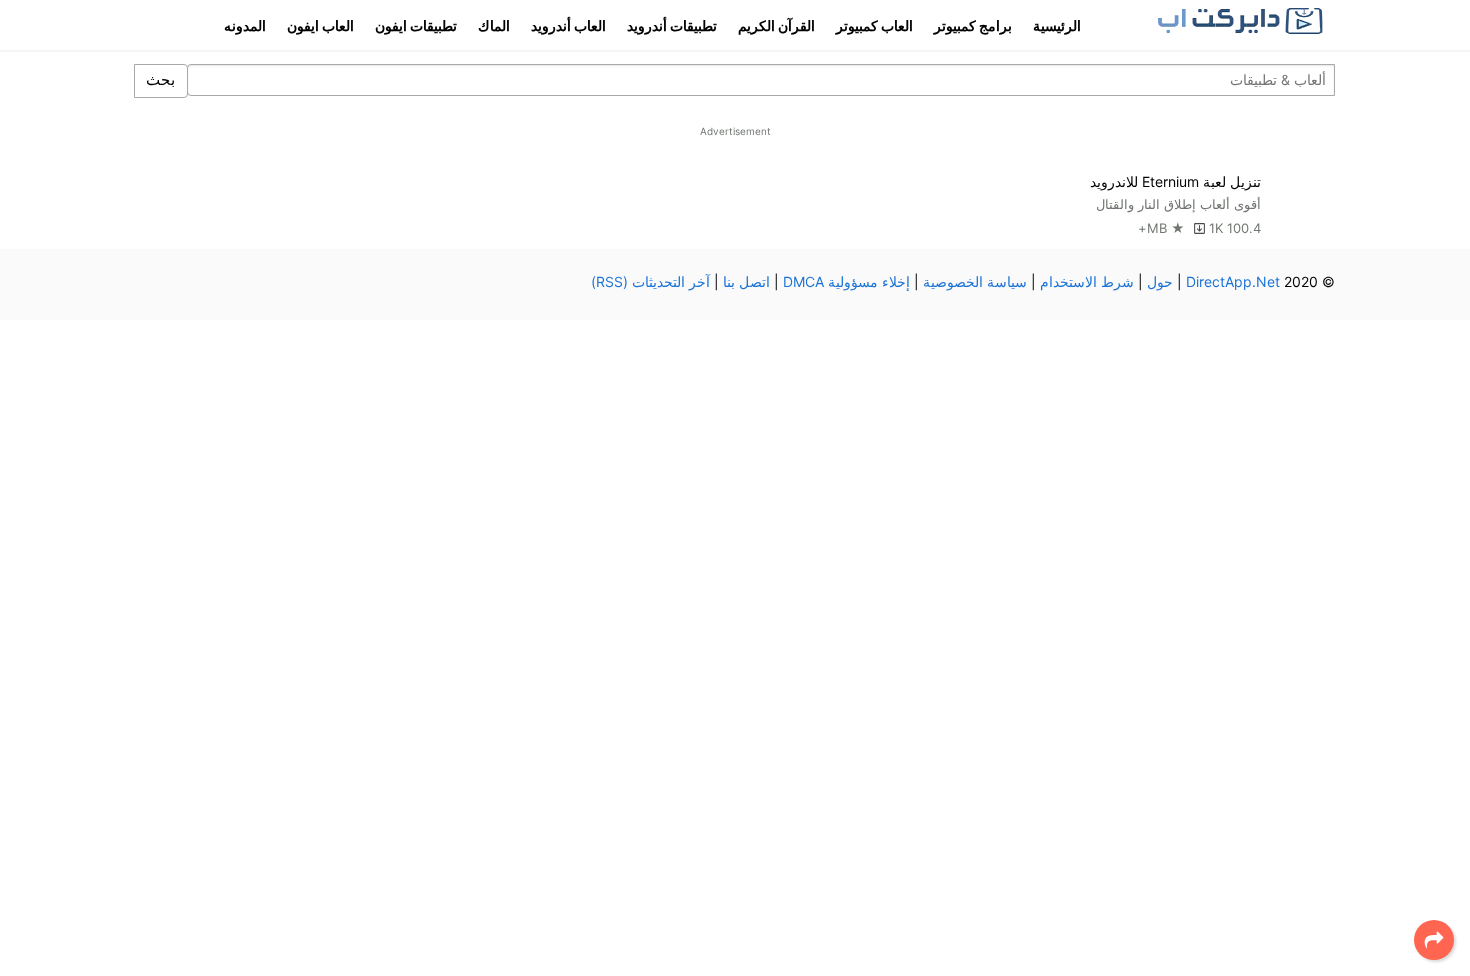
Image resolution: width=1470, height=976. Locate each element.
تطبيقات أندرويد (672, 25)
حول (1160, 281)
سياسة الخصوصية (975, 281)
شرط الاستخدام (1087, 281)
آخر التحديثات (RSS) (650, 281)
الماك (494, 25)
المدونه (245, 25)
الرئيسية (1057, 25)
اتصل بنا (746, 281)
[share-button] (1434, 940)
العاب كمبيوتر (874, 25)
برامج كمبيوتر (973, 25)
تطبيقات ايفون (416, 25)
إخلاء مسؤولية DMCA (846, 281)
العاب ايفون (320, 25)
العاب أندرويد (568, 25)
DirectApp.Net (1233, 281)
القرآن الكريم (776, 25)
